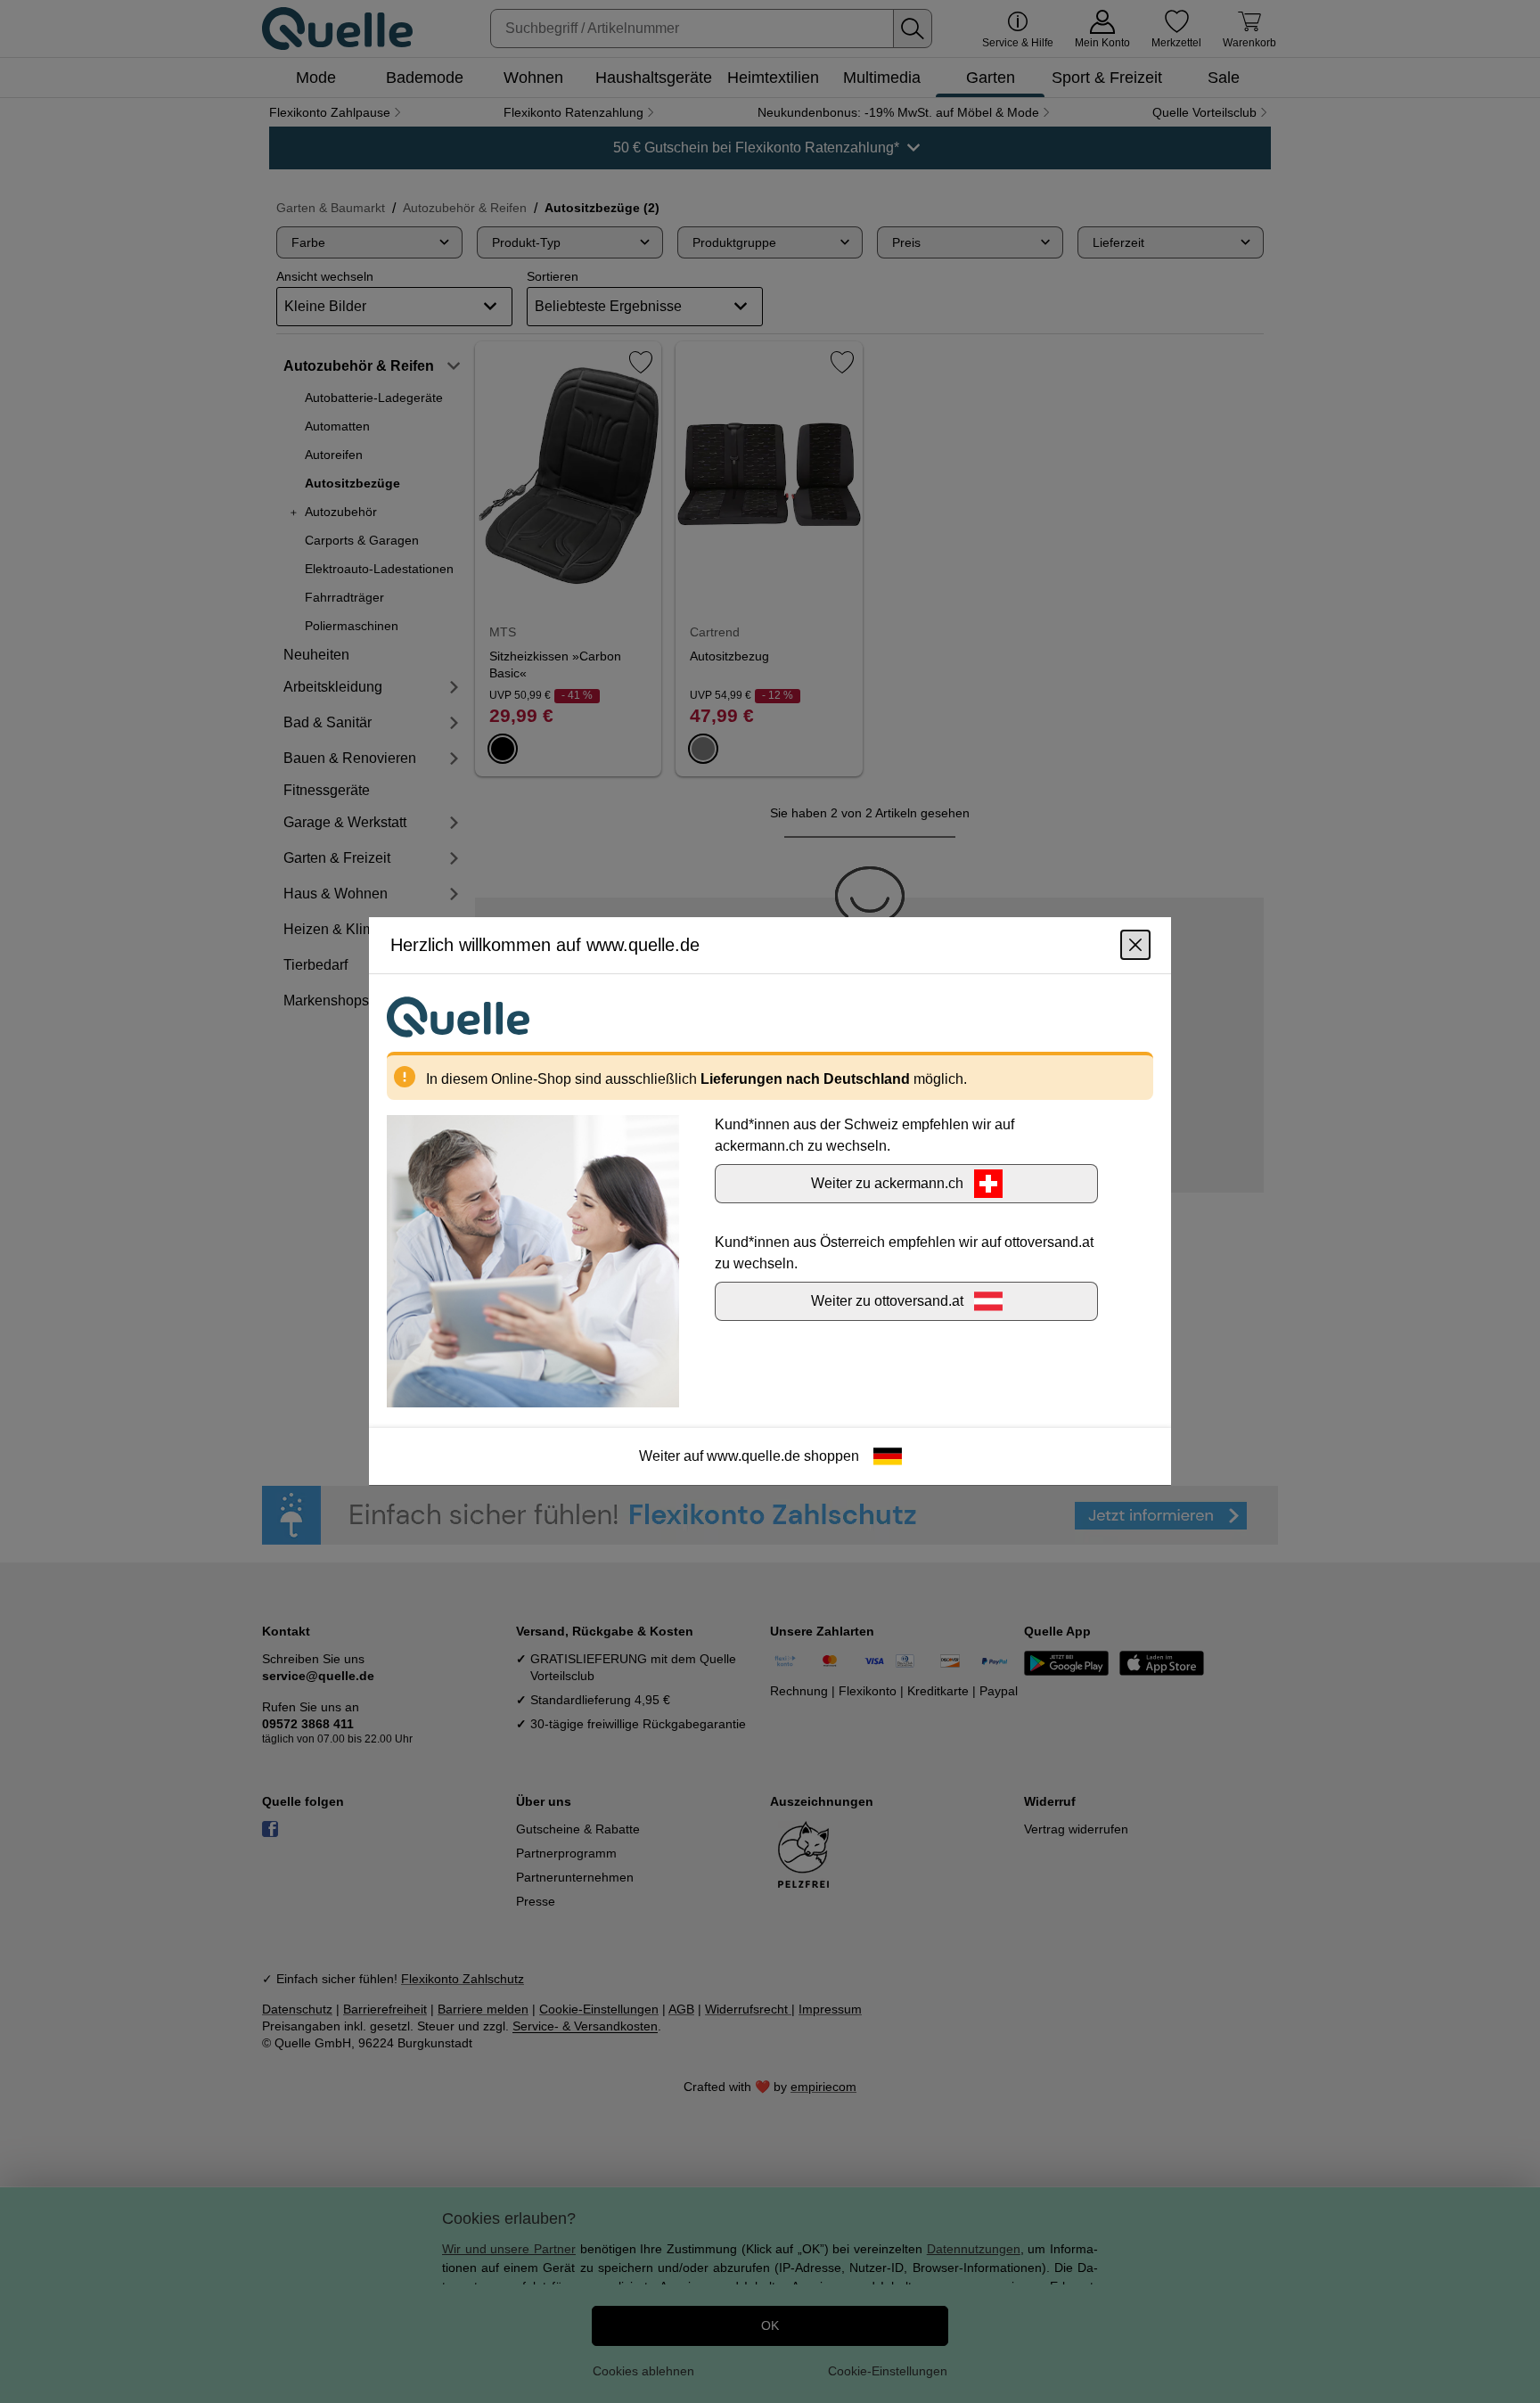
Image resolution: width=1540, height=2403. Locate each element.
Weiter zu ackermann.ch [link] (887, 1184)
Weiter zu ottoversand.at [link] (887, 1302)
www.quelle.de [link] (754, 1457)
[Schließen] (1135, 946)
